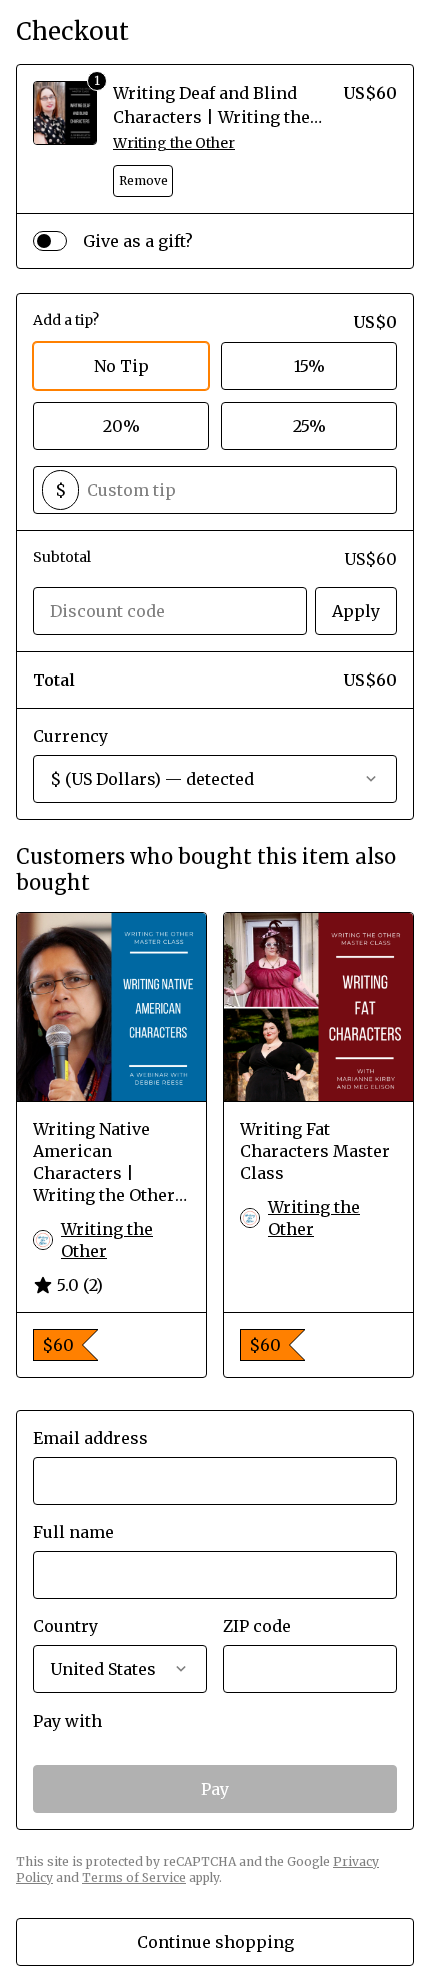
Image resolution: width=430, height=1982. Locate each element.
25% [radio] (309, 426)
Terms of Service (134, 1877)
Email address (90, 1438)
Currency (70, 736)
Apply (356, 611)
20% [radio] (121, 426)
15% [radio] (309, 366)
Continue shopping (215, 1942)
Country (65, 1626)
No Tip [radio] (121, 366)
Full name (73, 1532)
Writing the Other (174, 143)
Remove (143, 180)
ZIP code (257, 1626)
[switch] (50, 241)
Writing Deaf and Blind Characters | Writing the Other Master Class (211, 117)
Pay (215, 1789)
